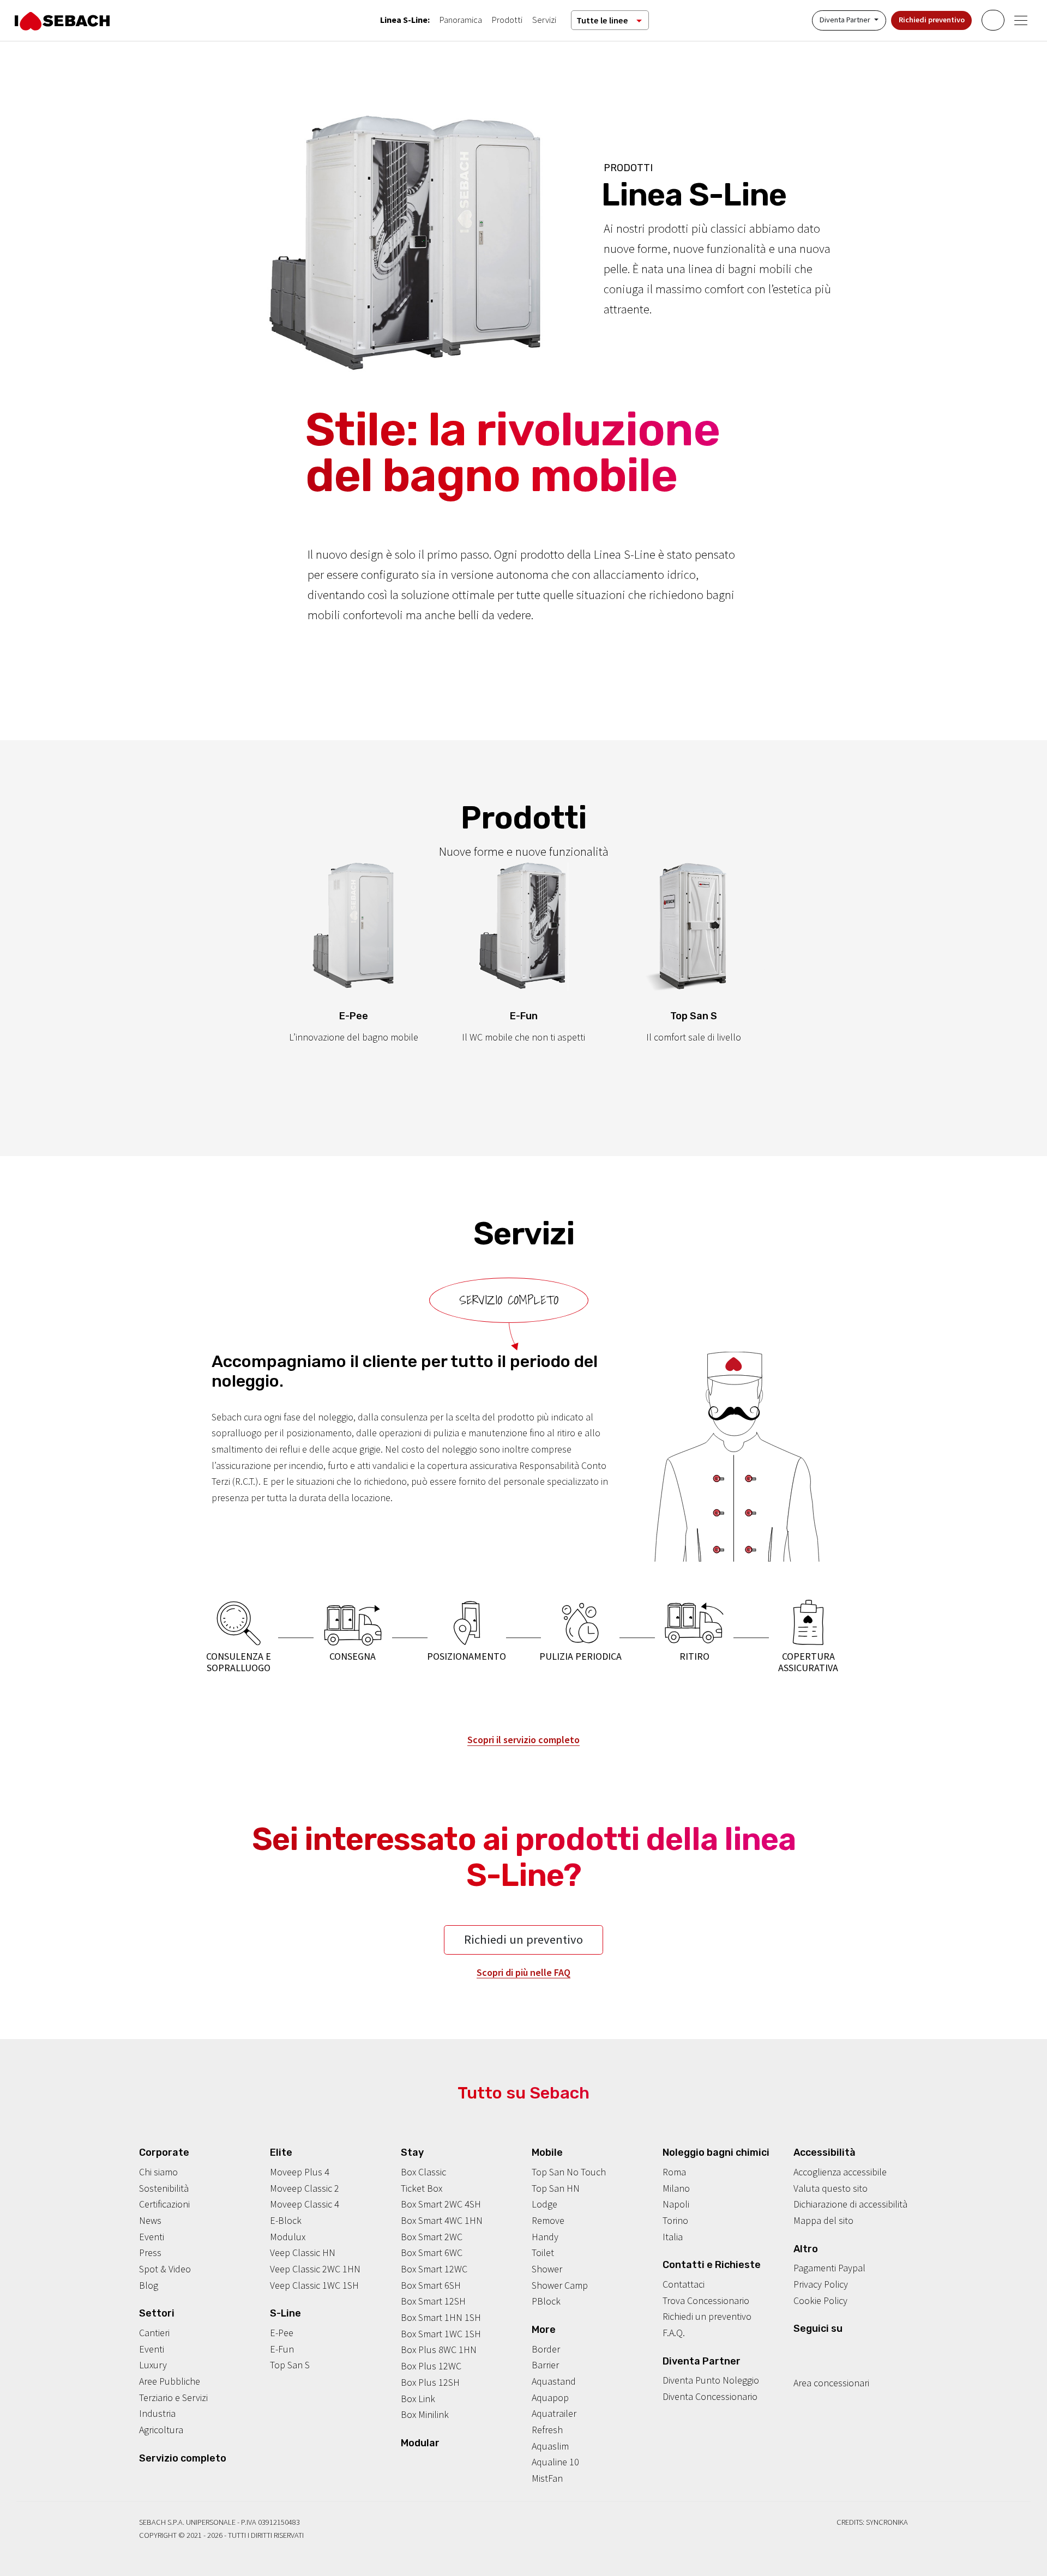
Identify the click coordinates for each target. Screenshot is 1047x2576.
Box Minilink (425, 2414)
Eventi (152, 2237)
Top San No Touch (569, 2172)
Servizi (544, 20)
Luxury (153, 2365)
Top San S (290, 2365)
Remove (548, 2220)
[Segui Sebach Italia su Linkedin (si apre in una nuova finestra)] (849, 2350)
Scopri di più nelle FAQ (523, 1972)
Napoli (676, 2204)
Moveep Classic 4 (305, 2204)
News (150, 2220)
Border (546, 2349)
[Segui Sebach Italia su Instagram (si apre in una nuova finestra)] (815, 2350)
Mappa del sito (823, 2220)
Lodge (544, 2204)
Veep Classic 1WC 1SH (314, 2285)
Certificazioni (164, 2204)
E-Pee (282, 2333)
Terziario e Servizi (173, 2397)
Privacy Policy (821, 2284)
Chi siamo (158, 2172)
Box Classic (423, 2172)
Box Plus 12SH (430, 2382)
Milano (676, 2188)
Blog (149, 2285)
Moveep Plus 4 (300, 2172)
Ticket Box (422, 2188)
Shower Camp (560, 2285)
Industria (157, 2413)
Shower (547, 2269)
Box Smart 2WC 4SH (441, 2204)
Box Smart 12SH (433, 2301)
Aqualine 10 (555, 2462)
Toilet (543, 2253)
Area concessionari (831, 2383)
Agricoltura (161, 2430)
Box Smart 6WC (432, 2253)
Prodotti (507, 20)
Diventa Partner (846, 20)
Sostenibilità (164, 2188)
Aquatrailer (554, 2413)
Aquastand (554, 2381)
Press (150, 2253)
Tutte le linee (602, 20)
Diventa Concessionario (710, 2396)
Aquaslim (550, 2446)
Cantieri (154, 2333)
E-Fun (282, 2349)
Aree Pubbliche (170, 2381)
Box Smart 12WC (434, 2269)
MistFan (547, 2478)
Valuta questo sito (831, 2188)
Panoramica (461, 20)
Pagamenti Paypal (829, 2268)
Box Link (418, 2399)
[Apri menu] (1021, 20)
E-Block (286, 2220)
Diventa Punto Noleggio (711, 2380)
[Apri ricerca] (993, 20)
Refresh (547, 2430)
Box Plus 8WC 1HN (439, 2350)
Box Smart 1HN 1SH (441, 2317)
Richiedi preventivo (932, 20)
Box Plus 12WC (431, 2366)
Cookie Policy (820, 2300)
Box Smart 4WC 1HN (442, 2220)
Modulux (288, 2237)
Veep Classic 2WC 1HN (315, 2269)
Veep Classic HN (303, 2253)
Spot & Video (165, 2269)
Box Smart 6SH (431, 2285)
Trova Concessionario (706, 2300)
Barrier (545, 2365)
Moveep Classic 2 (305, 2188)
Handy (545, 2237)
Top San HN (556, 2188)
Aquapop (550, 2397)
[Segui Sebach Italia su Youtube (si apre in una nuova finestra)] (832, 2350)
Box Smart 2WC (432, 2237)
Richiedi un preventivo (523, 1939)
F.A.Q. (674, 2333)
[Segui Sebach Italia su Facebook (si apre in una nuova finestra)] (798, 2350)
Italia (673, 2237)
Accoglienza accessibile (840, 2172)
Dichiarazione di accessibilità (850, 2204)
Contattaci (684, 2284)
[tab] (509, 1300)
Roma (674, 2172)
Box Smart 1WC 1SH (441, 2334)
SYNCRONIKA (887, 2522)
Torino (675, 2220)
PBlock (546, 2301)
